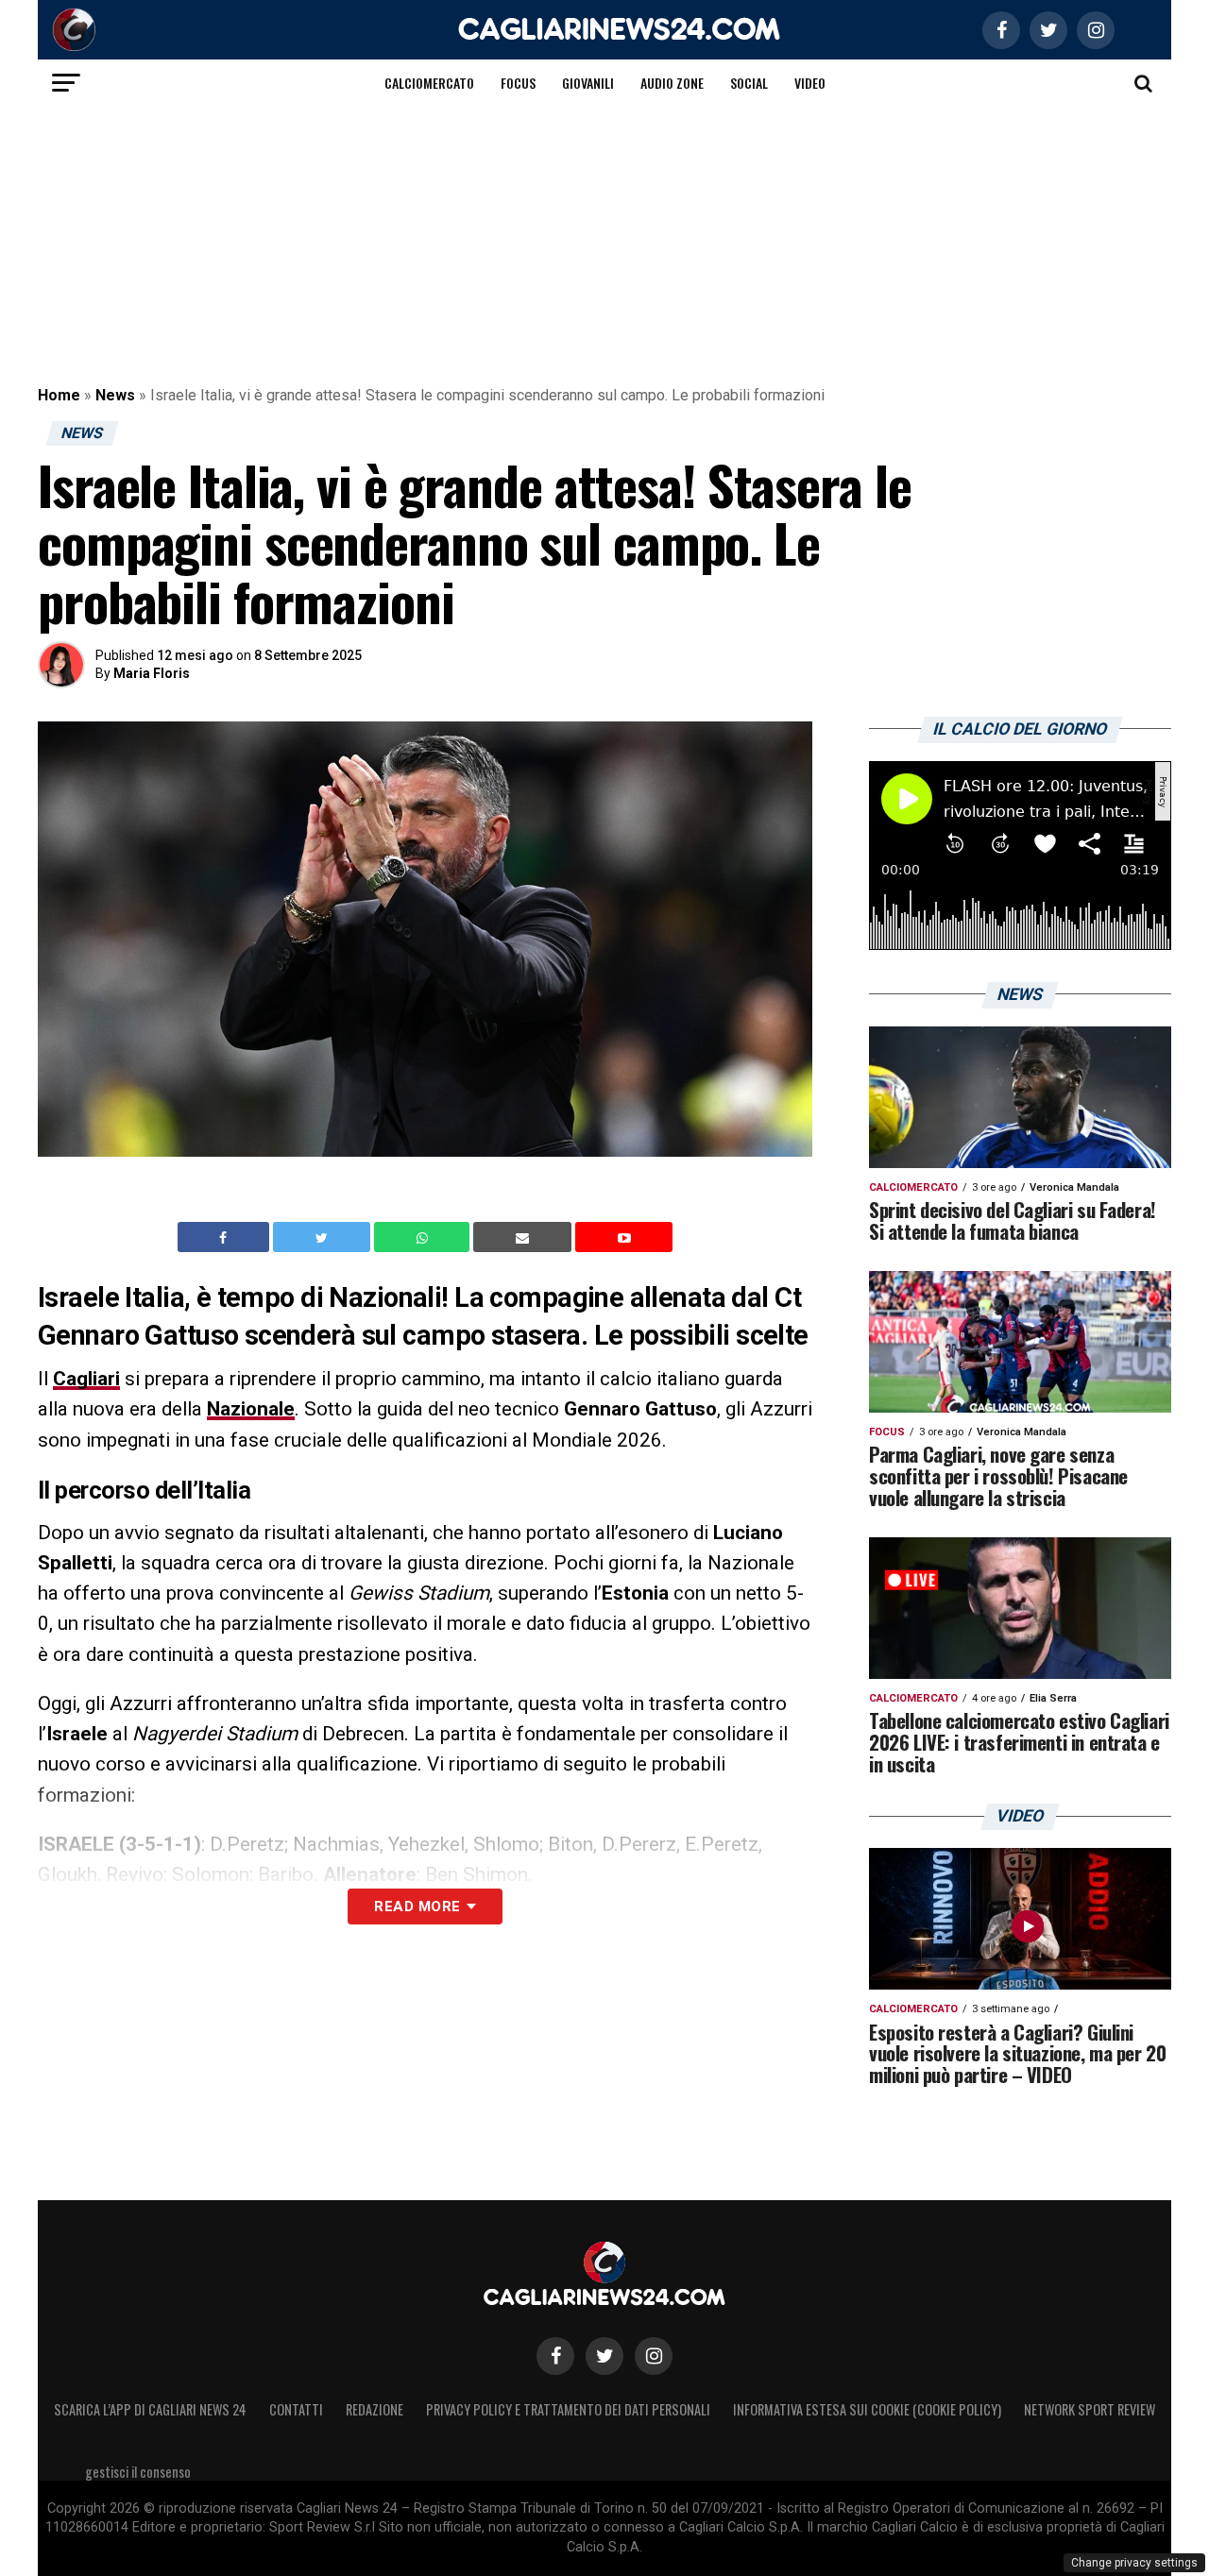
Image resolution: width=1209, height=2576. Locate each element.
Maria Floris (152, 673)
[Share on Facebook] (226, 1237)
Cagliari (86, 1379)
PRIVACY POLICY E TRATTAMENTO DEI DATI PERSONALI (568, 2409)
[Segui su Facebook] (555, 2356)
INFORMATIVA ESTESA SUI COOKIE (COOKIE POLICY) (867, 2409)
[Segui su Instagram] (654, 2356)
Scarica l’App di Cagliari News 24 (150, 2409)
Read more (417, 1907)
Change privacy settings (1134, 2563)
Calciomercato (429, 83)
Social (749, 83)
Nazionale (251, 1409)
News (115, 395)
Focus (518, 83)
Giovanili (588, 83)
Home (59, 395)
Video (810, 83)
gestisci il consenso (138, 2472)
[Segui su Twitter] (604, 2356)
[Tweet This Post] (324, 1237)
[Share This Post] (424, 1237)
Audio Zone (672, 83)
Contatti (296, 2409)
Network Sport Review (1090, 2409)
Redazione (375, 2409)
